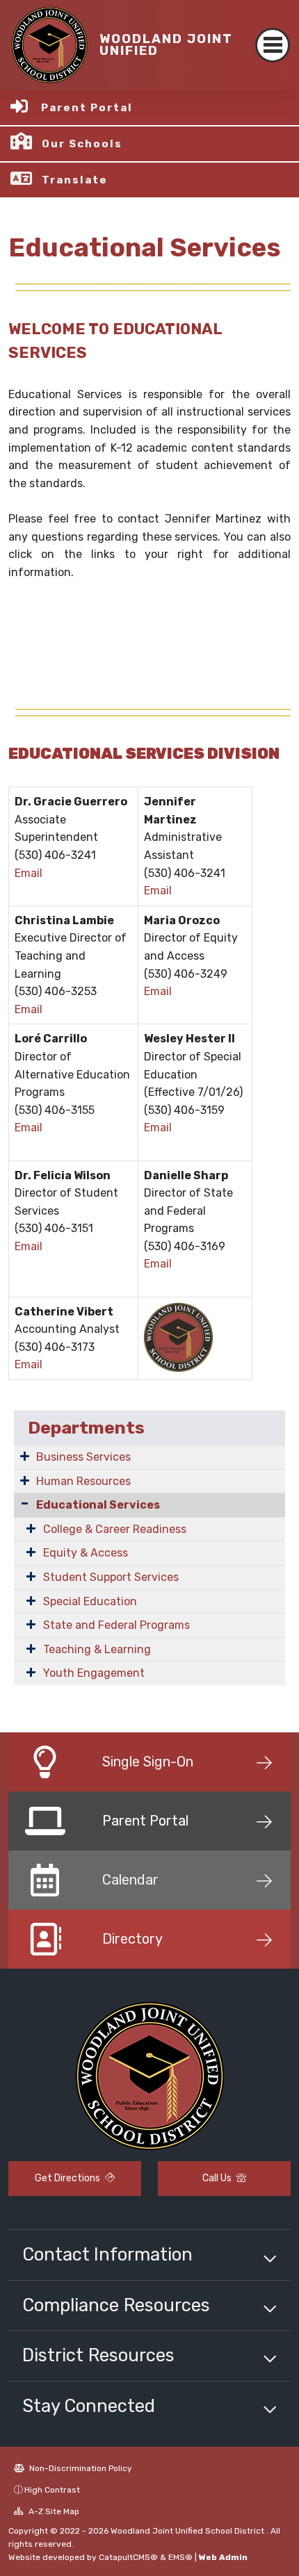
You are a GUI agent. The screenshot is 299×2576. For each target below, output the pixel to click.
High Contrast (52, 2490)
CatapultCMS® (128, 2557)
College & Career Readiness (115, 1529)
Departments (86, 1428)
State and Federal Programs (116, 1625)
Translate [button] (75, 180)
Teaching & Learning (97, 1649)
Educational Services (98, 1505)
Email (29, 873)
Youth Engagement (94, 1673)
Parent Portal (87, 108)
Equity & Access (86, 1553)
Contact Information (107, 2254)
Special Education (90, 1601)
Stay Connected (89, 2406)
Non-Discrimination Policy (80, 2468)
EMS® (180, 2557)
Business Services (83, 1457)
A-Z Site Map (53, 2511)
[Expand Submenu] (25, 1456)
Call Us (218, 2178)
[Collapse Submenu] (25, 1503)
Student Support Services (111, 1577)
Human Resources (83, 1481)
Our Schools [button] (82, 144)
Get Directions (68, 2178)
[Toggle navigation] (273, 45)
